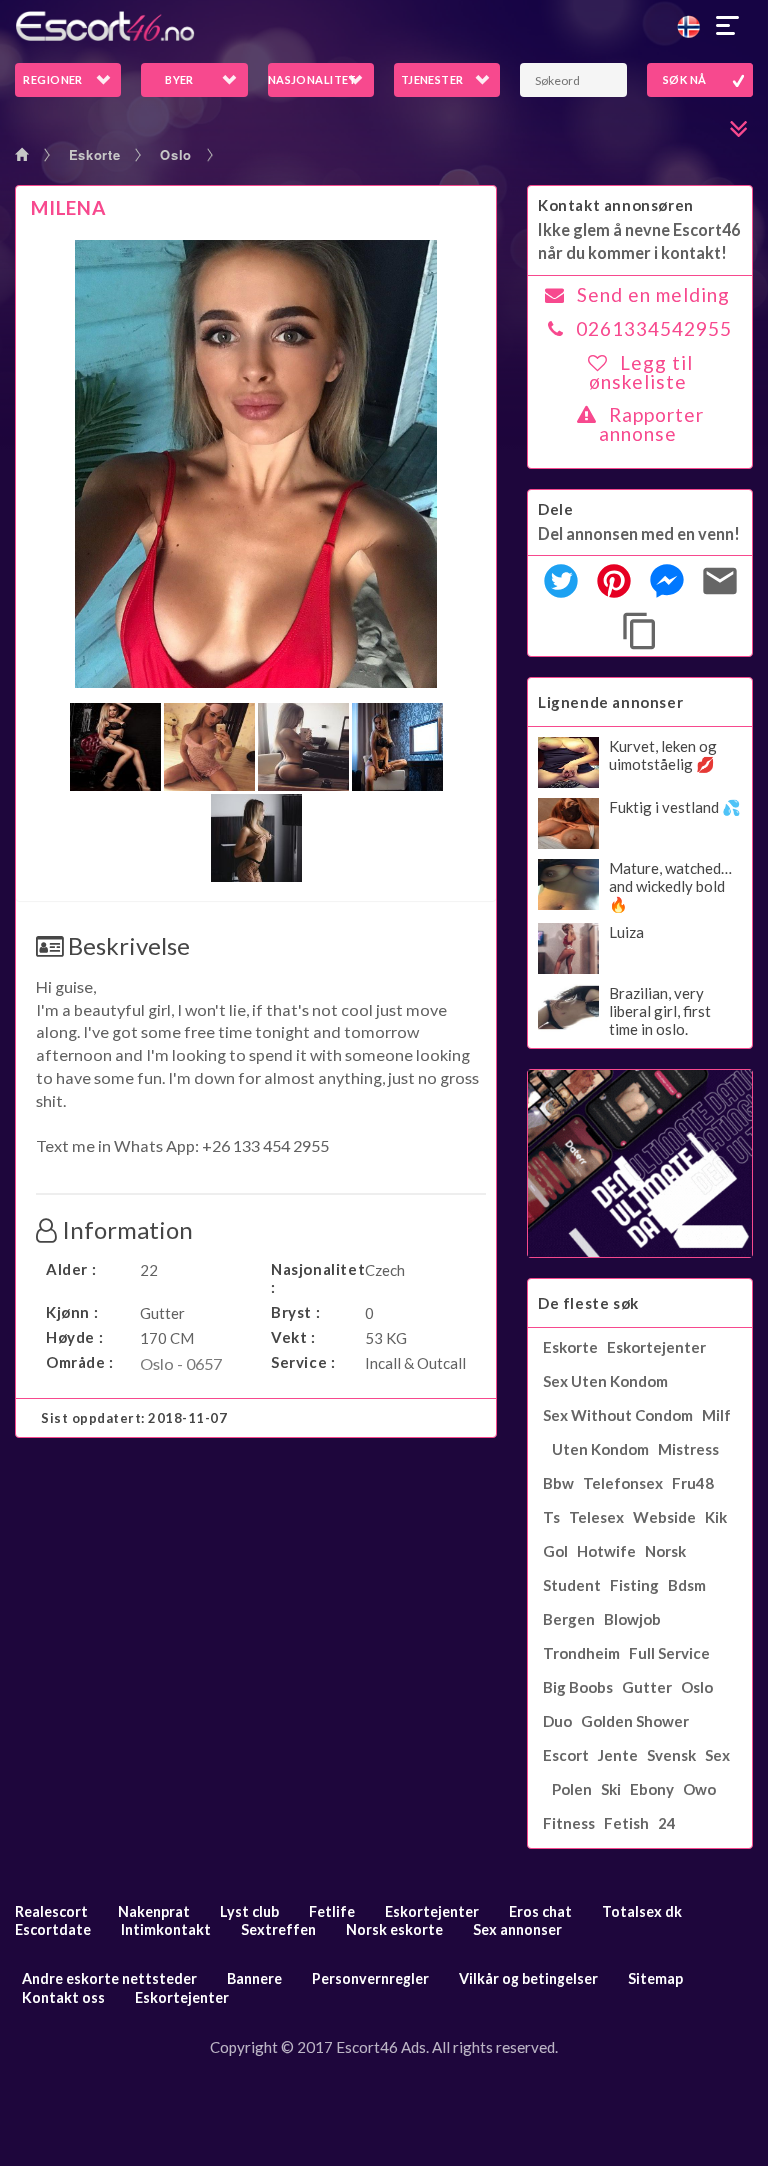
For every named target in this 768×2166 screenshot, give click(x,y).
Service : (303, 1362)
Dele (555, 509)
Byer (179, 79)
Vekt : (293, 1337)
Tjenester (432, 79)
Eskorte (95, 154)
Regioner (53, 79)
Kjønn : (72, 1312)
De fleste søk (588, 1303)
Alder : (71, 1269)
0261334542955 (654, 328)
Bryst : (295, 1312)
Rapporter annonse (651, 424)
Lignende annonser (610, 702)
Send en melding (653, 294)
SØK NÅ (685, 79)
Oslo (176, 154)
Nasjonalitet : (313, 1278)
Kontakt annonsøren (616, 205)
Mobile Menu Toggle (728, 26)
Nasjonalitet (312, 79)
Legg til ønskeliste (641, 372)
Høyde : (74, 1337)
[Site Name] (384, 26)
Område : (80, 1362)
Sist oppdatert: (134, 1418)
